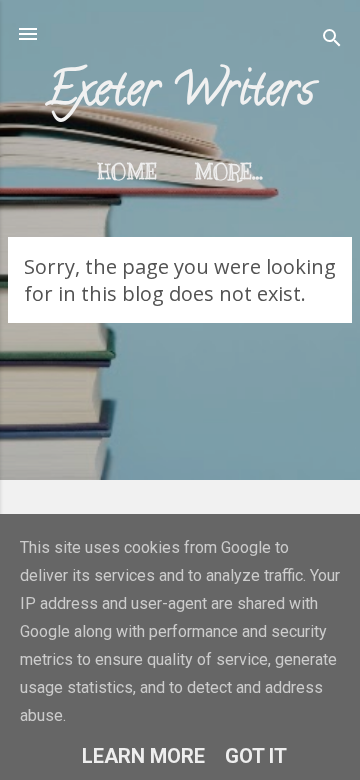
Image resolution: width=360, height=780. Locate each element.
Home (127, 172)
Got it (256, 756)
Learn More (143, 756)
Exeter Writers (180, 94)
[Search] (332, 40)
